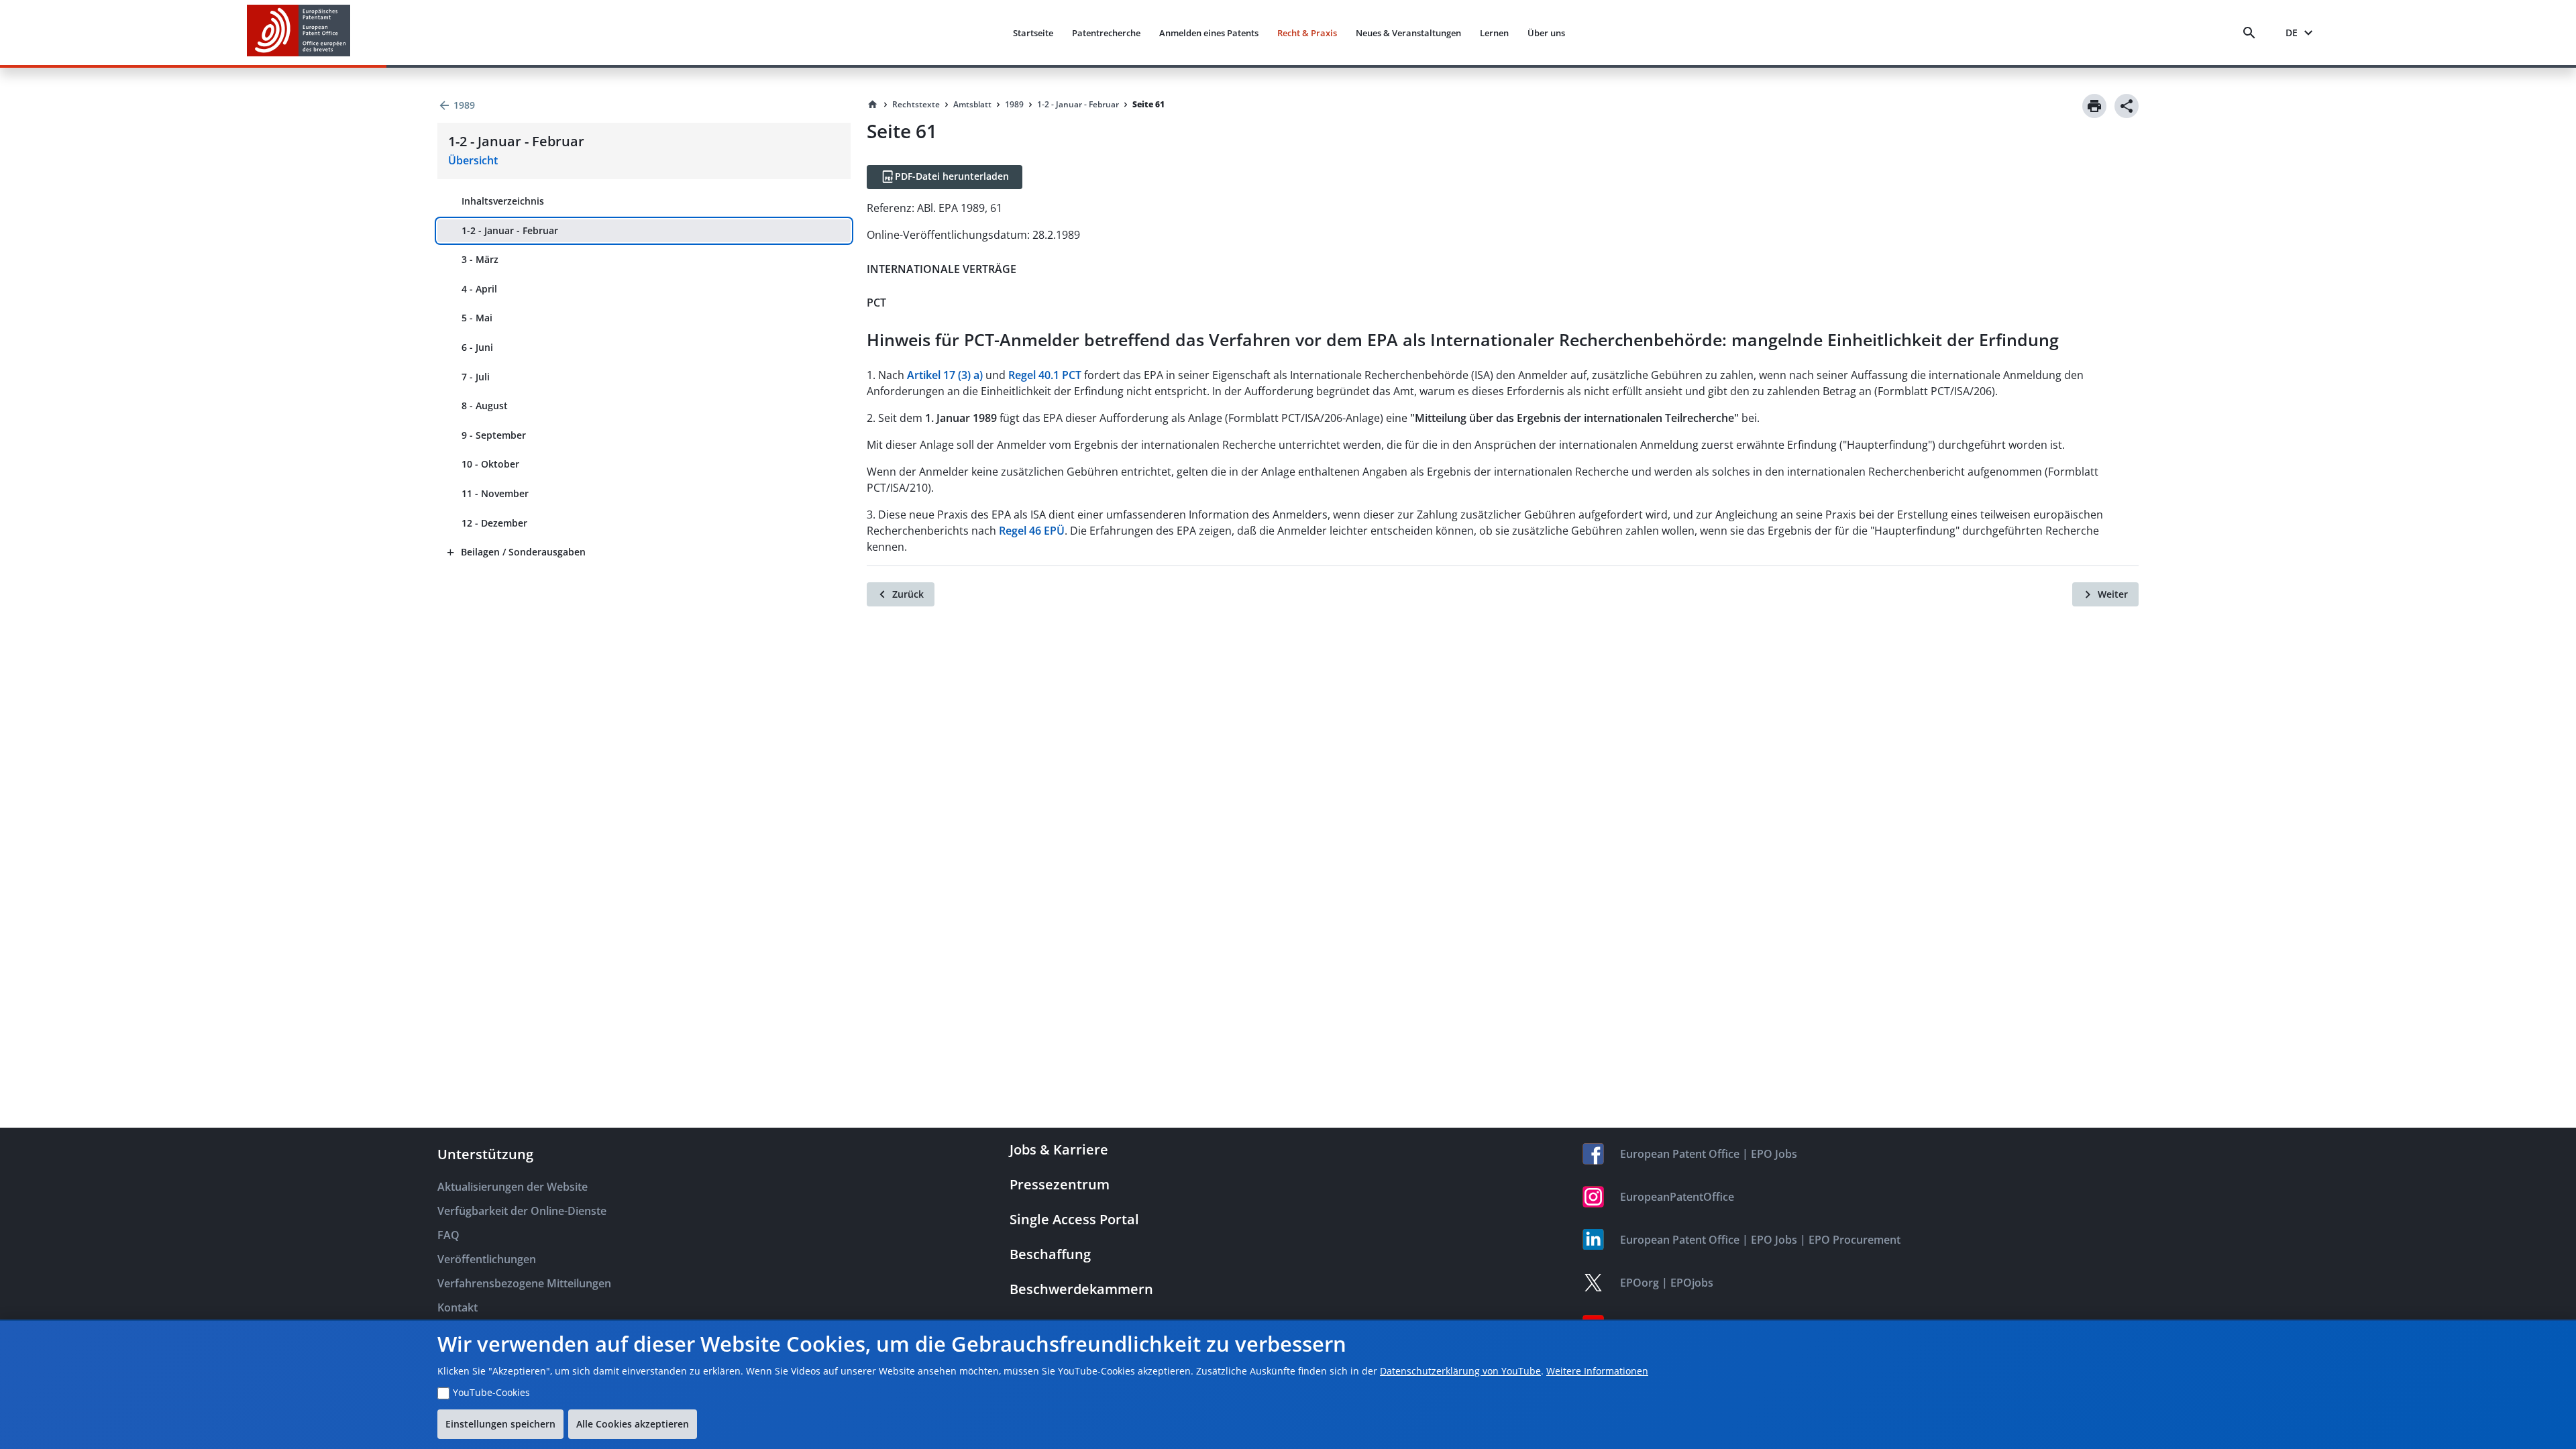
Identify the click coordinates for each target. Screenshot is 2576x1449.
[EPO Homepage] (299, 33)
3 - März (480, 259)
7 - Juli (476, 377)
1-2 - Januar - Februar (510, 230)
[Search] (2252, 33)
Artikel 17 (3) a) (945, 375)
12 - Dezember (494, 523)
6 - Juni (477, 347)
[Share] (2127, 106)
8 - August (485, 406)
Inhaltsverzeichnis (503, 201)
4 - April (479, 289)
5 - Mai (477, 318)
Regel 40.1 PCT (1045, 375)
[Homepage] (873, 105)
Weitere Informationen (1597, 1371)
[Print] (2094, 106)
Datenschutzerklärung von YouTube (1460, 1371)
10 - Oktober (490, 464)
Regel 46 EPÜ (1032, 531)
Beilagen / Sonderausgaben (523, 552)
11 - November (495, 493)
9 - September (494, 435)
